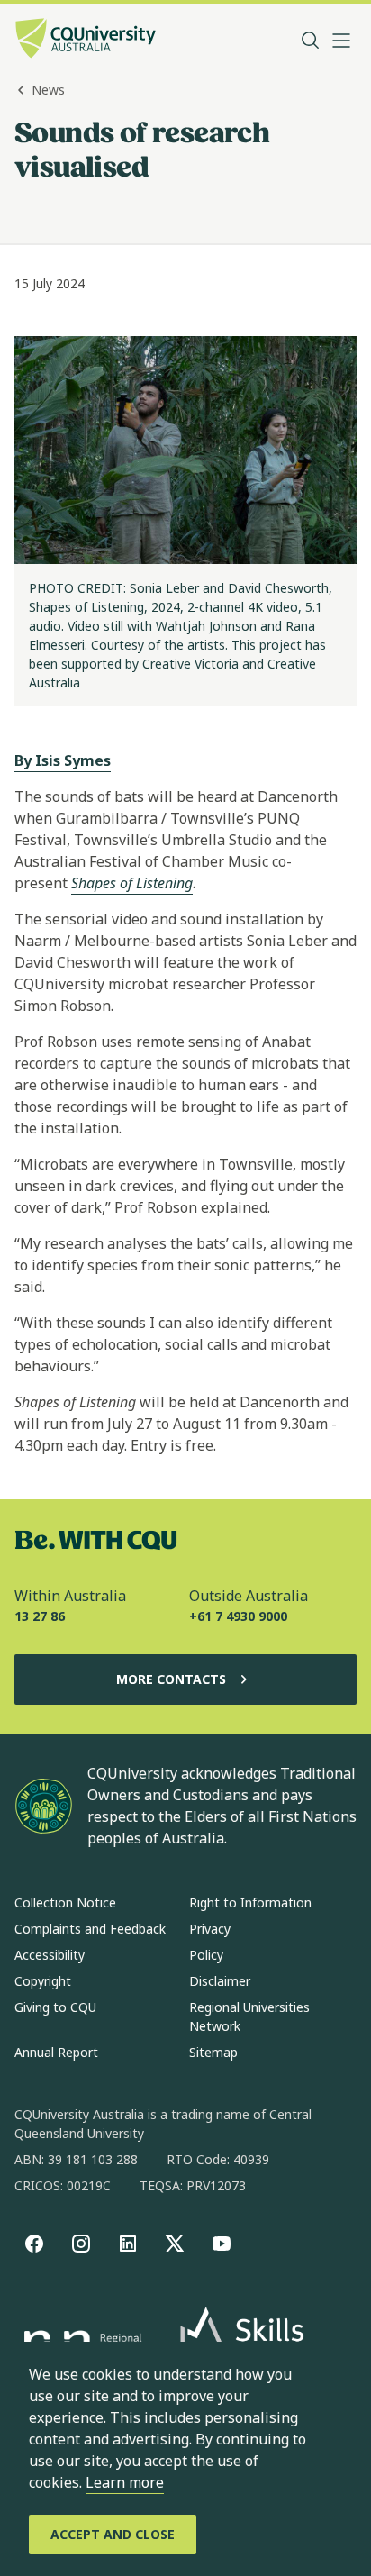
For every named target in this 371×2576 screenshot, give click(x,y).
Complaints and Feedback (90, 1929)
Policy (206, 1955)
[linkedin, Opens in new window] (128, 2244)
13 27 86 (40, 1616)
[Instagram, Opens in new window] (81, 2244)
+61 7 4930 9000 (238, 1616)
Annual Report (56, 2052)
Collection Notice (65, 1902)
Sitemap (213, 2052)
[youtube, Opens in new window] (222, 2244)
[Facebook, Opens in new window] (34, 2244)
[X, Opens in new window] (175, 2244)
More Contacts (171, 1679)
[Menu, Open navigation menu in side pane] (341, 41)
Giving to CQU (55, 2007)
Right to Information (250, 1902)
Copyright (43, 1981)
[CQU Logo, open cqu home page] (86, 40)
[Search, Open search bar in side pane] (311, 41)
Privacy (210, 1929)
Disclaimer (220, 1981)
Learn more (125, 2482)
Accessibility (50, 1955)
